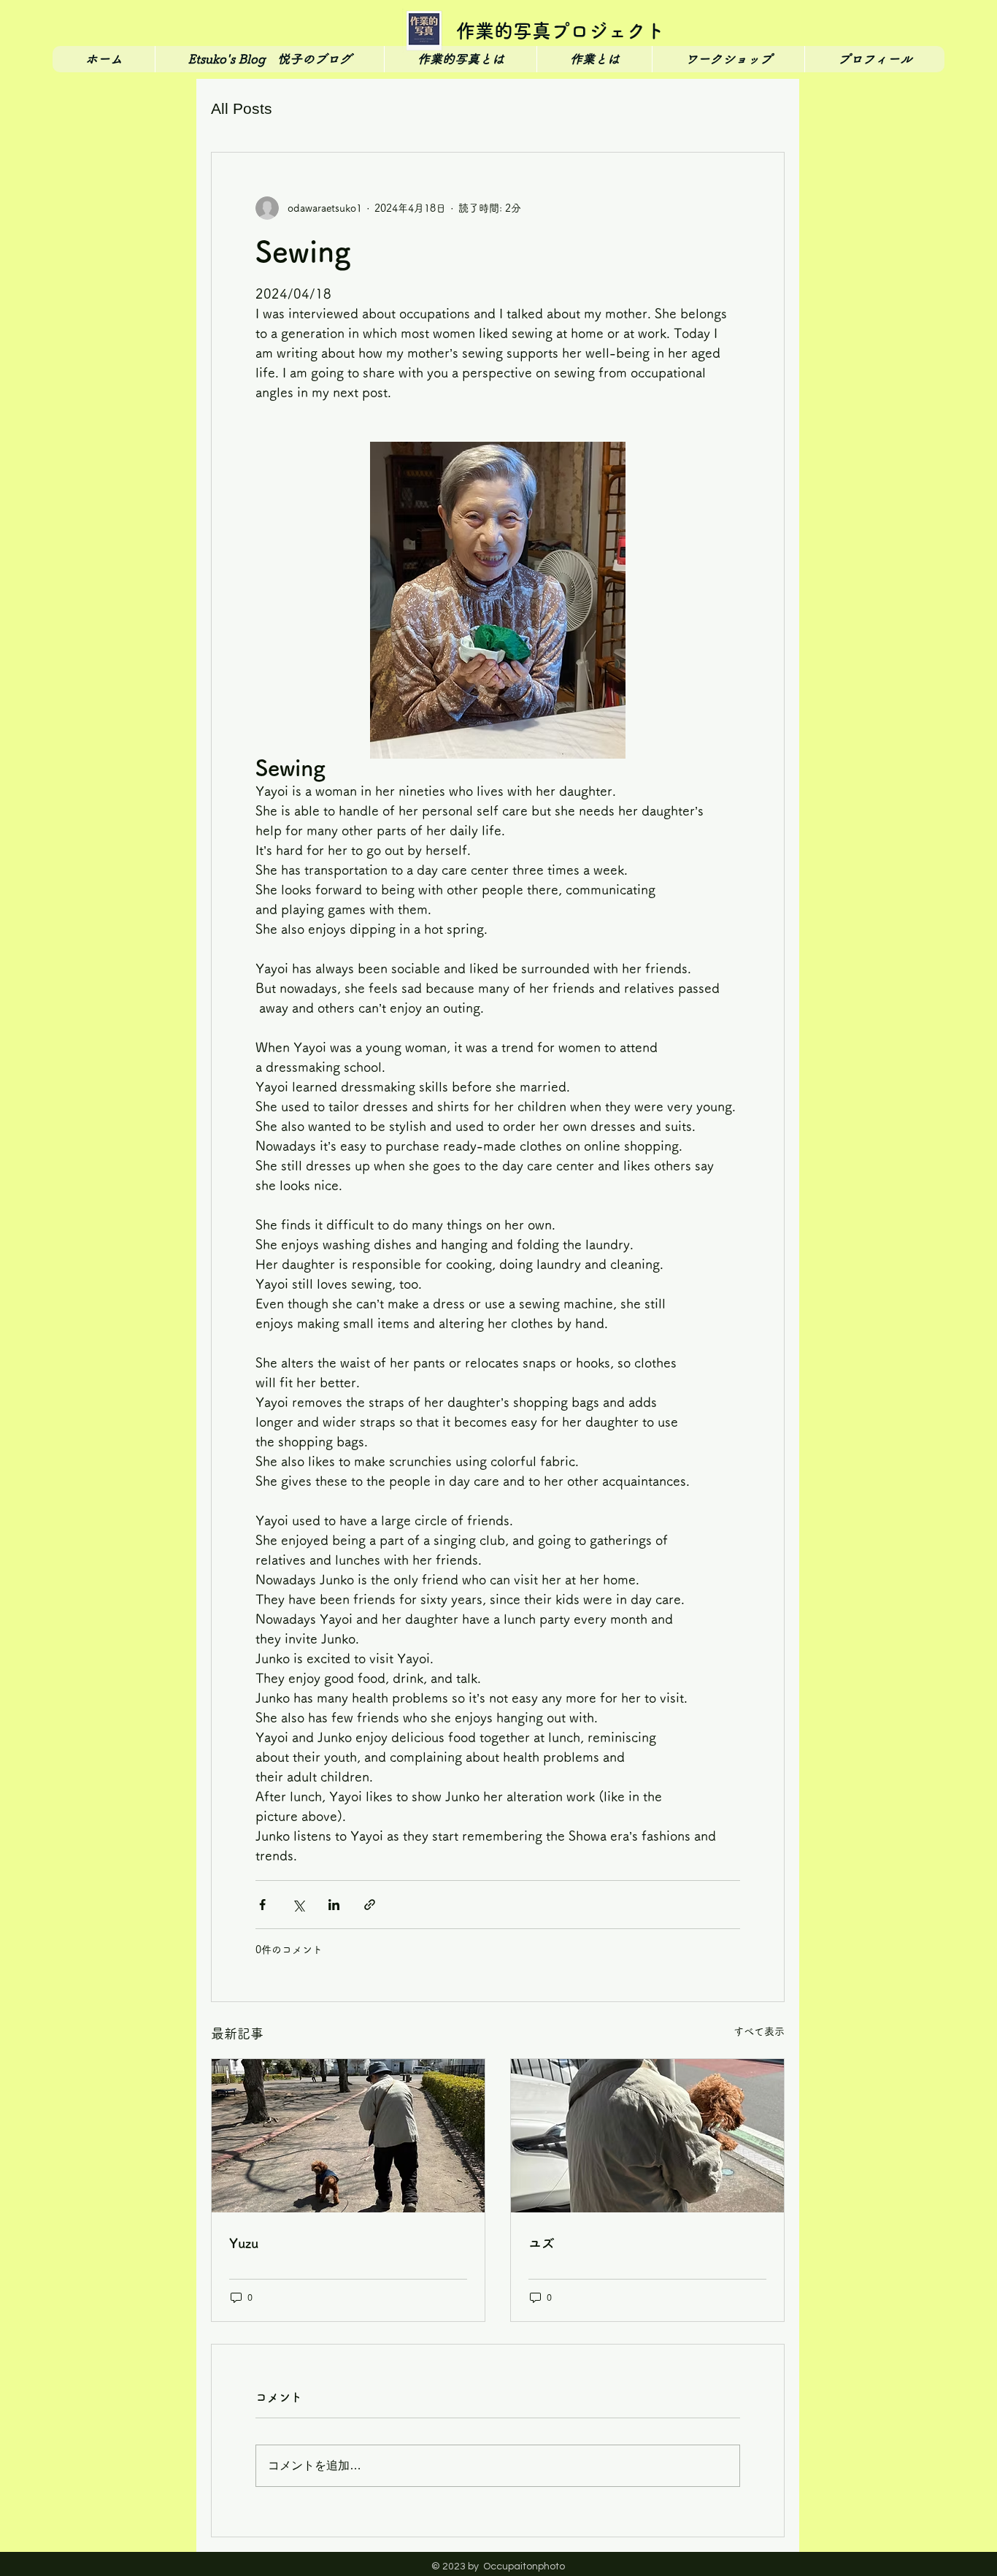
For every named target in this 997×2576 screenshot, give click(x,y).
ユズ (542, 2243)
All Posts (242, 108)
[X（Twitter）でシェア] (298, 1905)
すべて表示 (759, 2031)
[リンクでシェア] (370, 1905)
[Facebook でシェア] (262, 1905)
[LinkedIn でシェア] (334, 1905)
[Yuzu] (348, 2136)
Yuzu (244, 2243)
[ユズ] (647, 2136)
